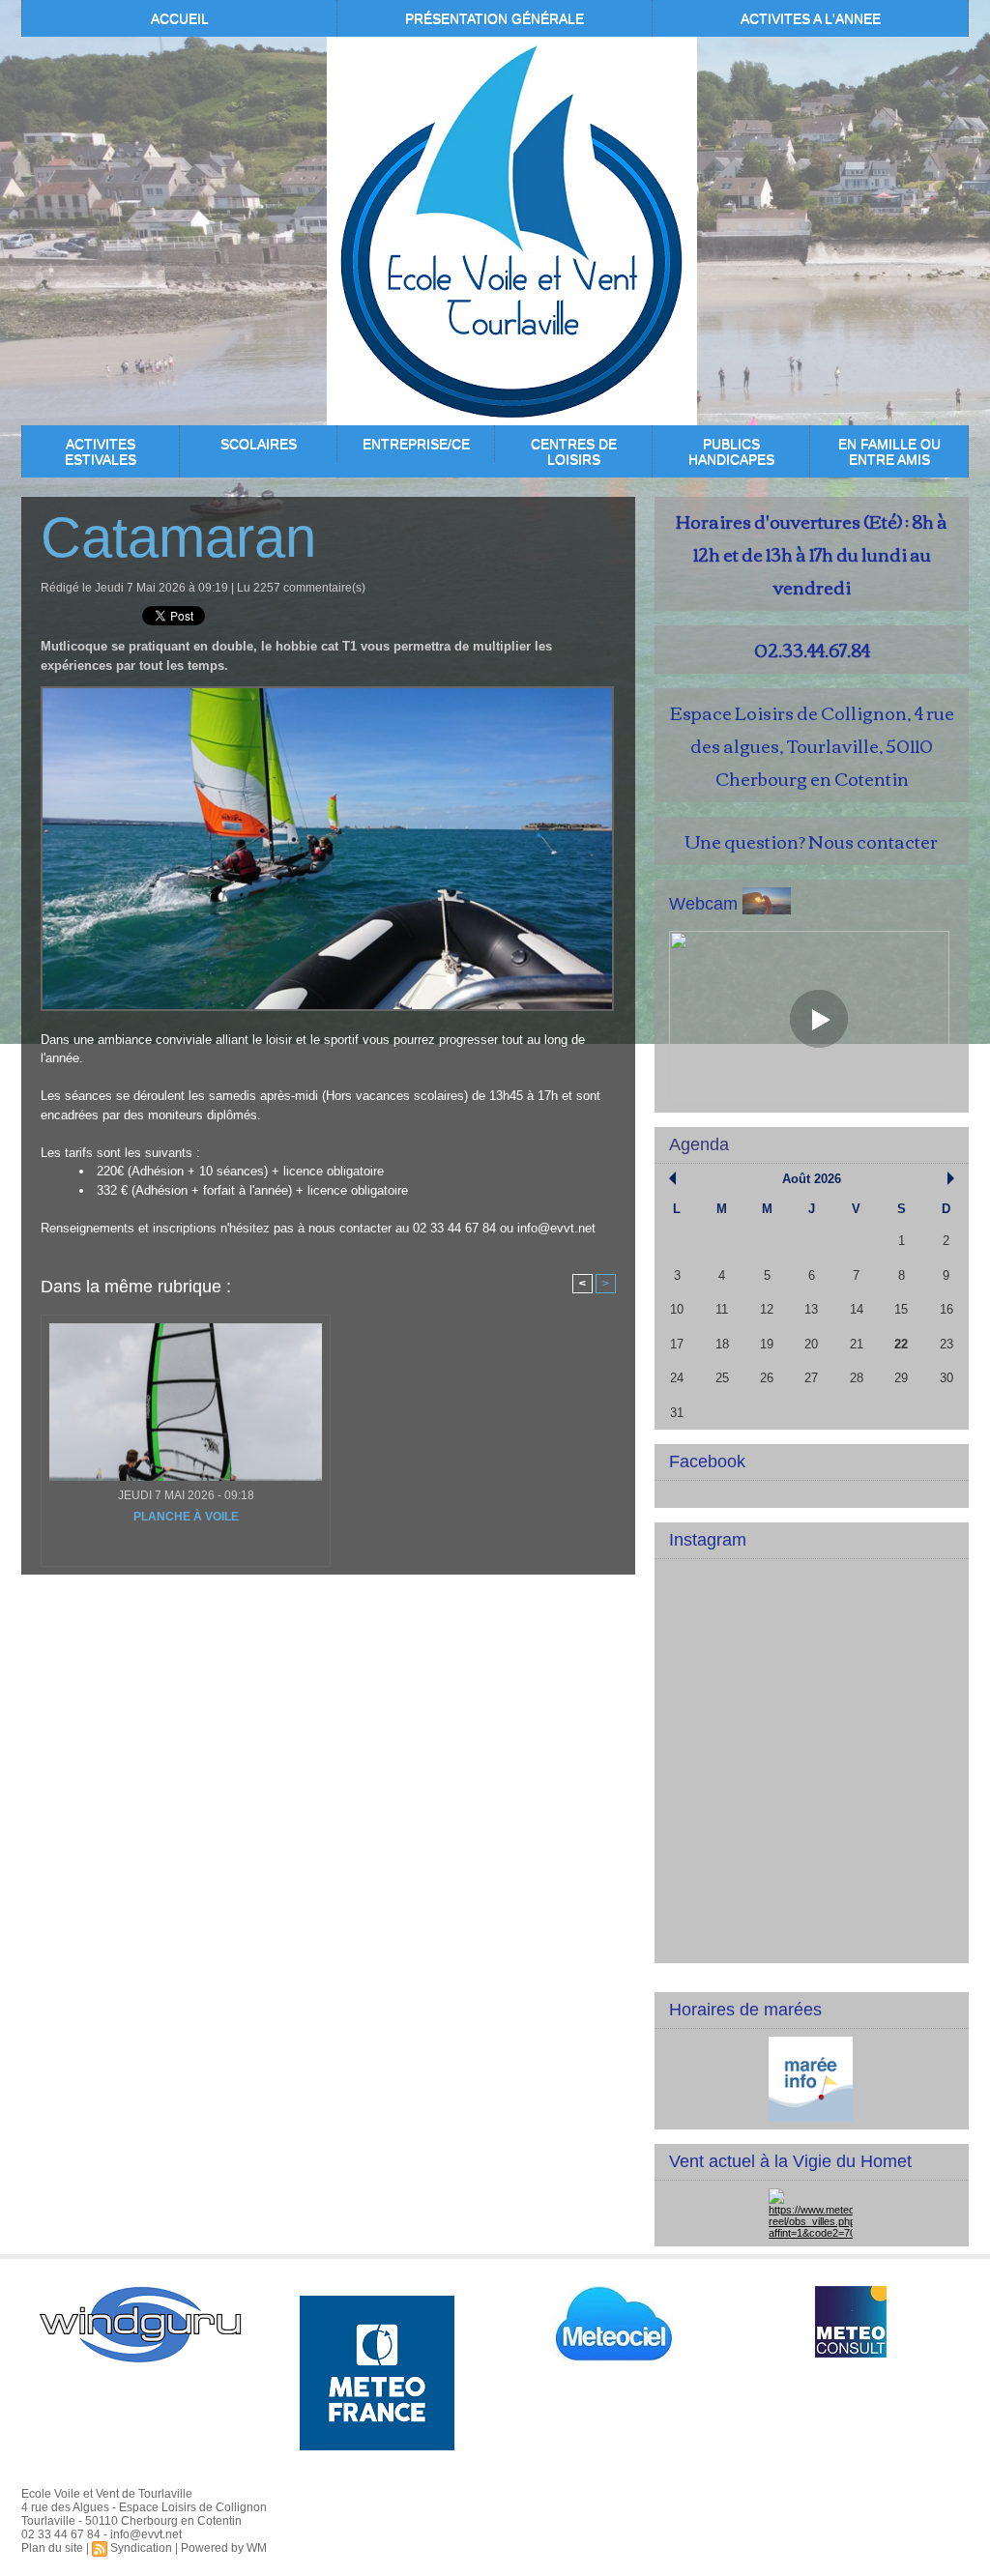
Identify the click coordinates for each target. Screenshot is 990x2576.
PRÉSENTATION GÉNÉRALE (495, 18)
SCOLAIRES (259, 444)
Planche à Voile (186, 1517)
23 (946, 1344)
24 (677, 1378)
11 (722, 1309)
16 (946, 1309)
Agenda (699, 1144)
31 (677, 1413)
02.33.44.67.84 (812, 650)
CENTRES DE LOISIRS (574, 451)
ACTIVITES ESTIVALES (101, 451)
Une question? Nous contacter (812, 841)
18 (722, 1344)
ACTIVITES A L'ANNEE (811, 18)
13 (811, 1309)
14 (857, 1309)
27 (811, 1378)
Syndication (141, 2548)
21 (857, 1344)
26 (767, 1378)
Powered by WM (224, 2548)
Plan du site (52, 2548)
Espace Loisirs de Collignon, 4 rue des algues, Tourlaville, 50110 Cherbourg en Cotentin (812, 745)
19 (767, 1344)
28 (857, 1378)
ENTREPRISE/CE (416, 444)
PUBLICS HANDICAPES (731, 451)
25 (722, 1378)
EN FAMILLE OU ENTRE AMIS (889, 451)
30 (946, 1378)
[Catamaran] (327, 692)
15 (901, 1309)
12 (767, 1309)
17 (677, 1344)
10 (677, 1309)
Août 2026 (812, 1179)
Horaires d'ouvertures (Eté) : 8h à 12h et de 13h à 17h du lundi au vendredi (812, 554)
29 (901, 1378)
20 (811, 1344)
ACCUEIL (180, 18)
